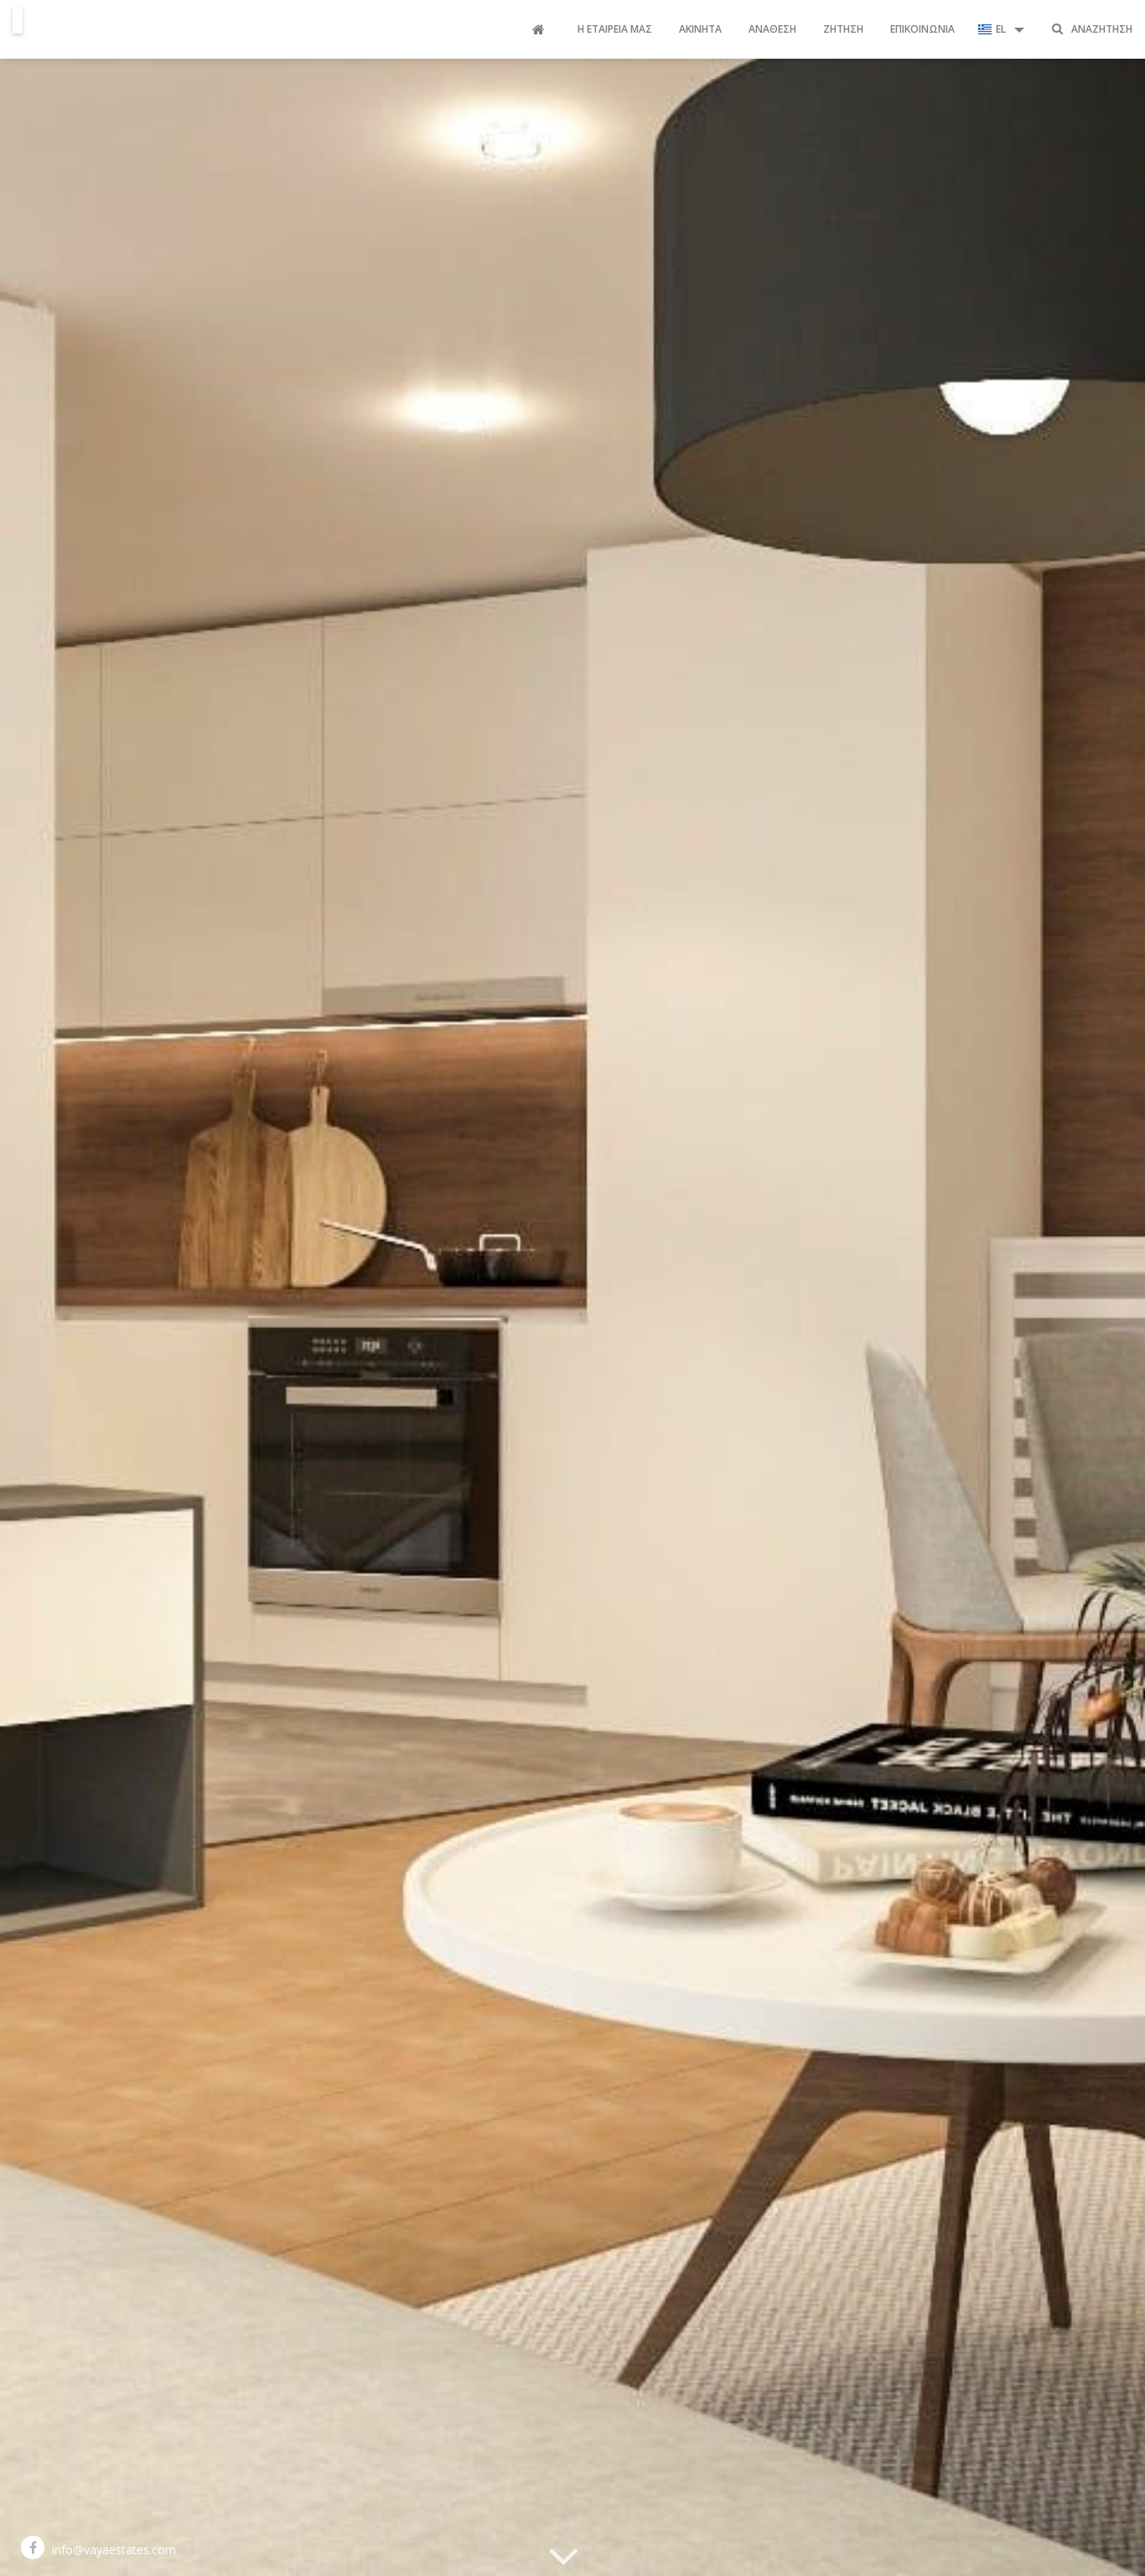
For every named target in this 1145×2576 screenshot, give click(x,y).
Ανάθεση (772, 29)
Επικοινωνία (922, 29)
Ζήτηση (843, 29)
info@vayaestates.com (114, 2550)
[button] (1001, 29)
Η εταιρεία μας (615, 29)
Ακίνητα (700, 29)
